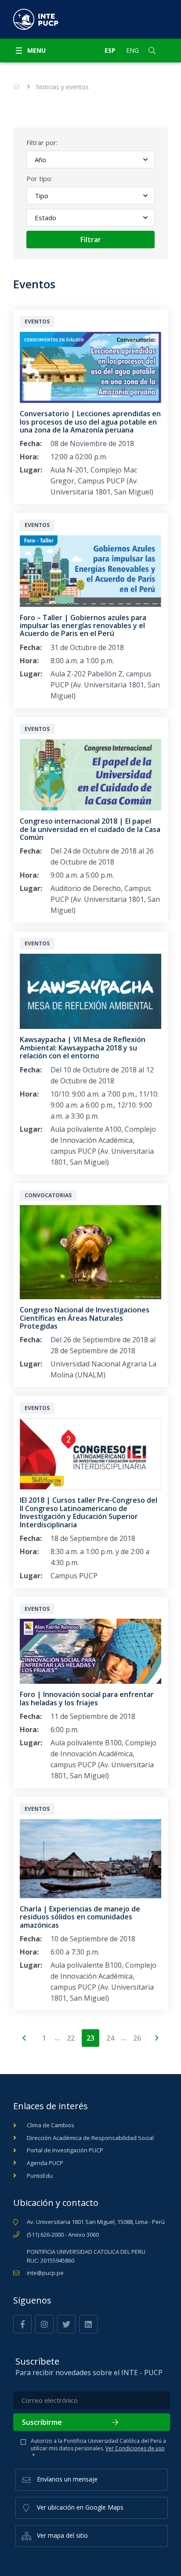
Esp (110, 50)
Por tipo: (39, 178)
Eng (132, 50)
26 (137, 2038)
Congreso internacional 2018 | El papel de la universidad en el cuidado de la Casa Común (90, 829)
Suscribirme (42, 2422)
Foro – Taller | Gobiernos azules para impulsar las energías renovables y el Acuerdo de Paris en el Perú (83, 626)
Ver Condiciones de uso (135, 2448)
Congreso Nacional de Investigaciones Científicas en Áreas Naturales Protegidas (85, 1318)
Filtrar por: (42, 142)
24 (110, 2038)
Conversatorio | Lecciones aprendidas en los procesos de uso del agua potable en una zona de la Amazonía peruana (90, 422)
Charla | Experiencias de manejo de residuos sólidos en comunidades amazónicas (80, 1917)
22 (71, 2038)
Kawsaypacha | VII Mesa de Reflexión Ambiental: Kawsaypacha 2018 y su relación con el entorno (83, 1048)
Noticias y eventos (62, 87)
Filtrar (91, 240)
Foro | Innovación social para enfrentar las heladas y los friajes (87, 1698)
